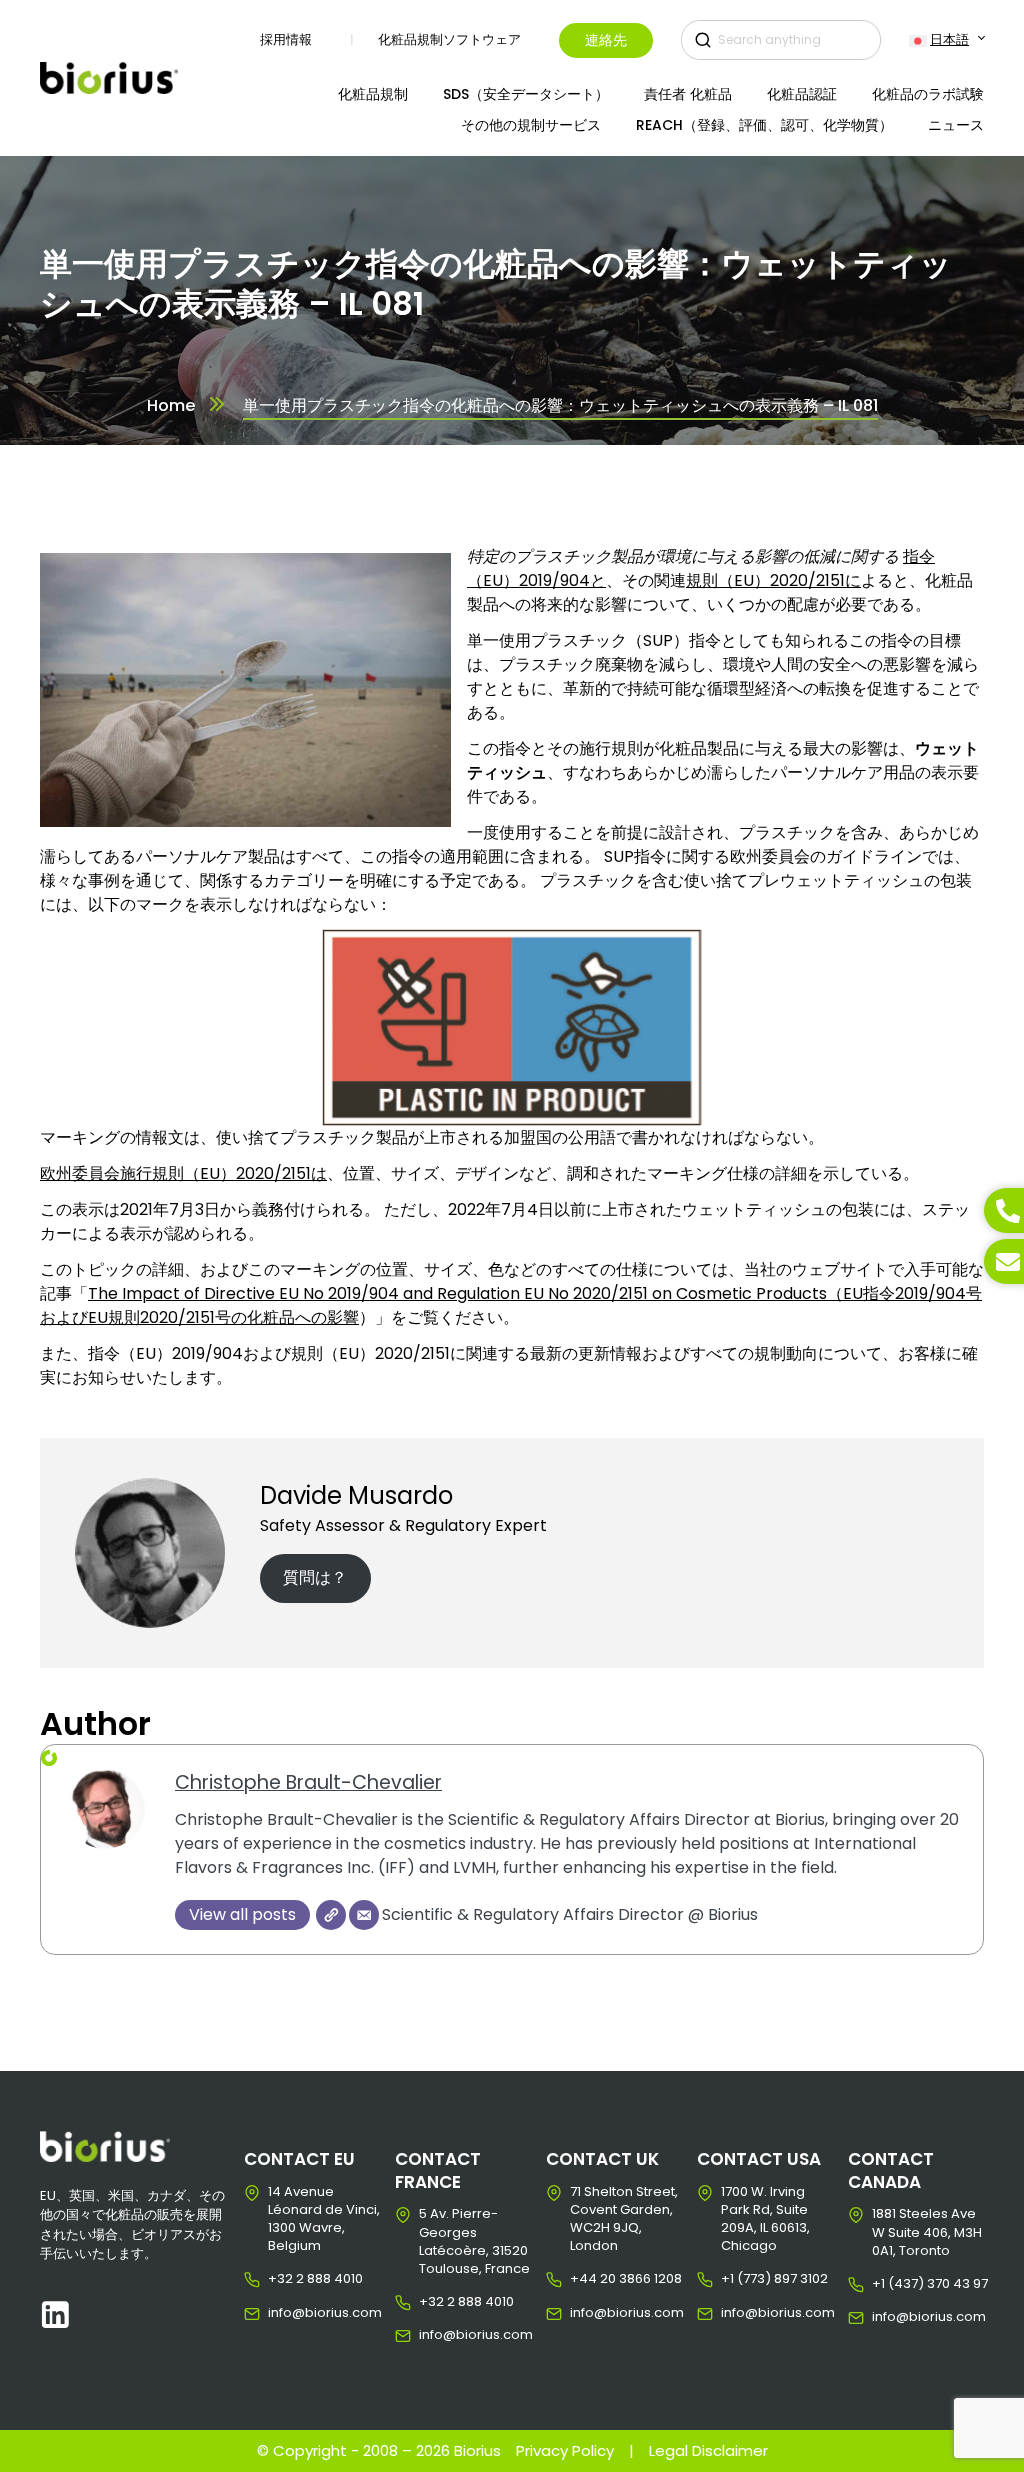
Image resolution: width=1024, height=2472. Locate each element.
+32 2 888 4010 (283, 2279)
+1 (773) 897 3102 (736, 2279)
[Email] (364, 1915)
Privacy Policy (565, 2450)
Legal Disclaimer (708, 2450)
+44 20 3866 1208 (585, 2279)
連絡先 (606, 40)
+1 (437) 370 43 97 (887, 2284)
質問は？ (315, 1577)
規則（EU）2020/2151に (773, 580)
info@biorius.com (283, 2313)
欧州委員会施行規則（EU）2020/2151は (183, 1173)
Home (171, 405)
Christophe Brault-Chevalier (308, 1782)
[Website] (331, 1915)
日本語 (949, 39)
